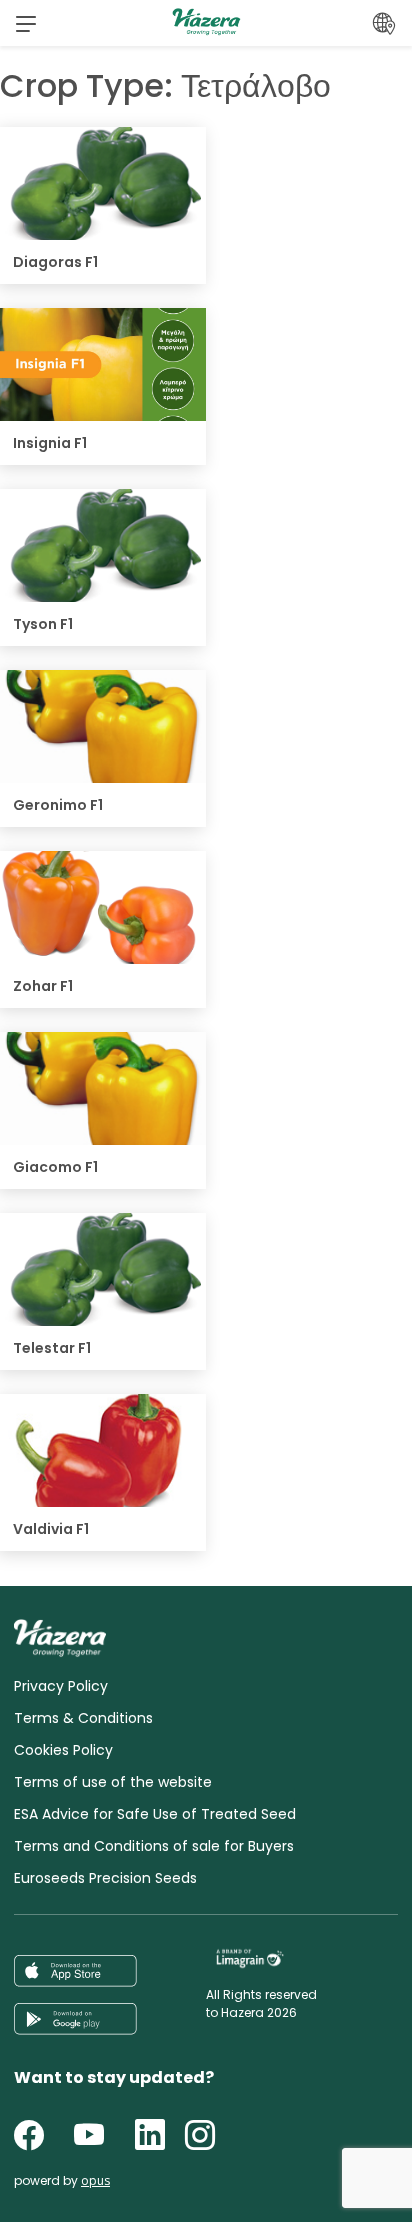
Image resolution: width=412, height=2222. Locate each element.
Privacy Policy (61, 1686)
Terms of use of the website (113, 1782)
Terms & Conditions (83, 1718)
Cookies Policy (63, 1750)
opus (95, 2180)
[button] (26, 23)
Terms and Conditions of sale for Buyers (154, 1846)
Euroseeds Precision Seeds (105, 1878)
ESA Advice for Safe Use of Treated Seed (155, 1814)
